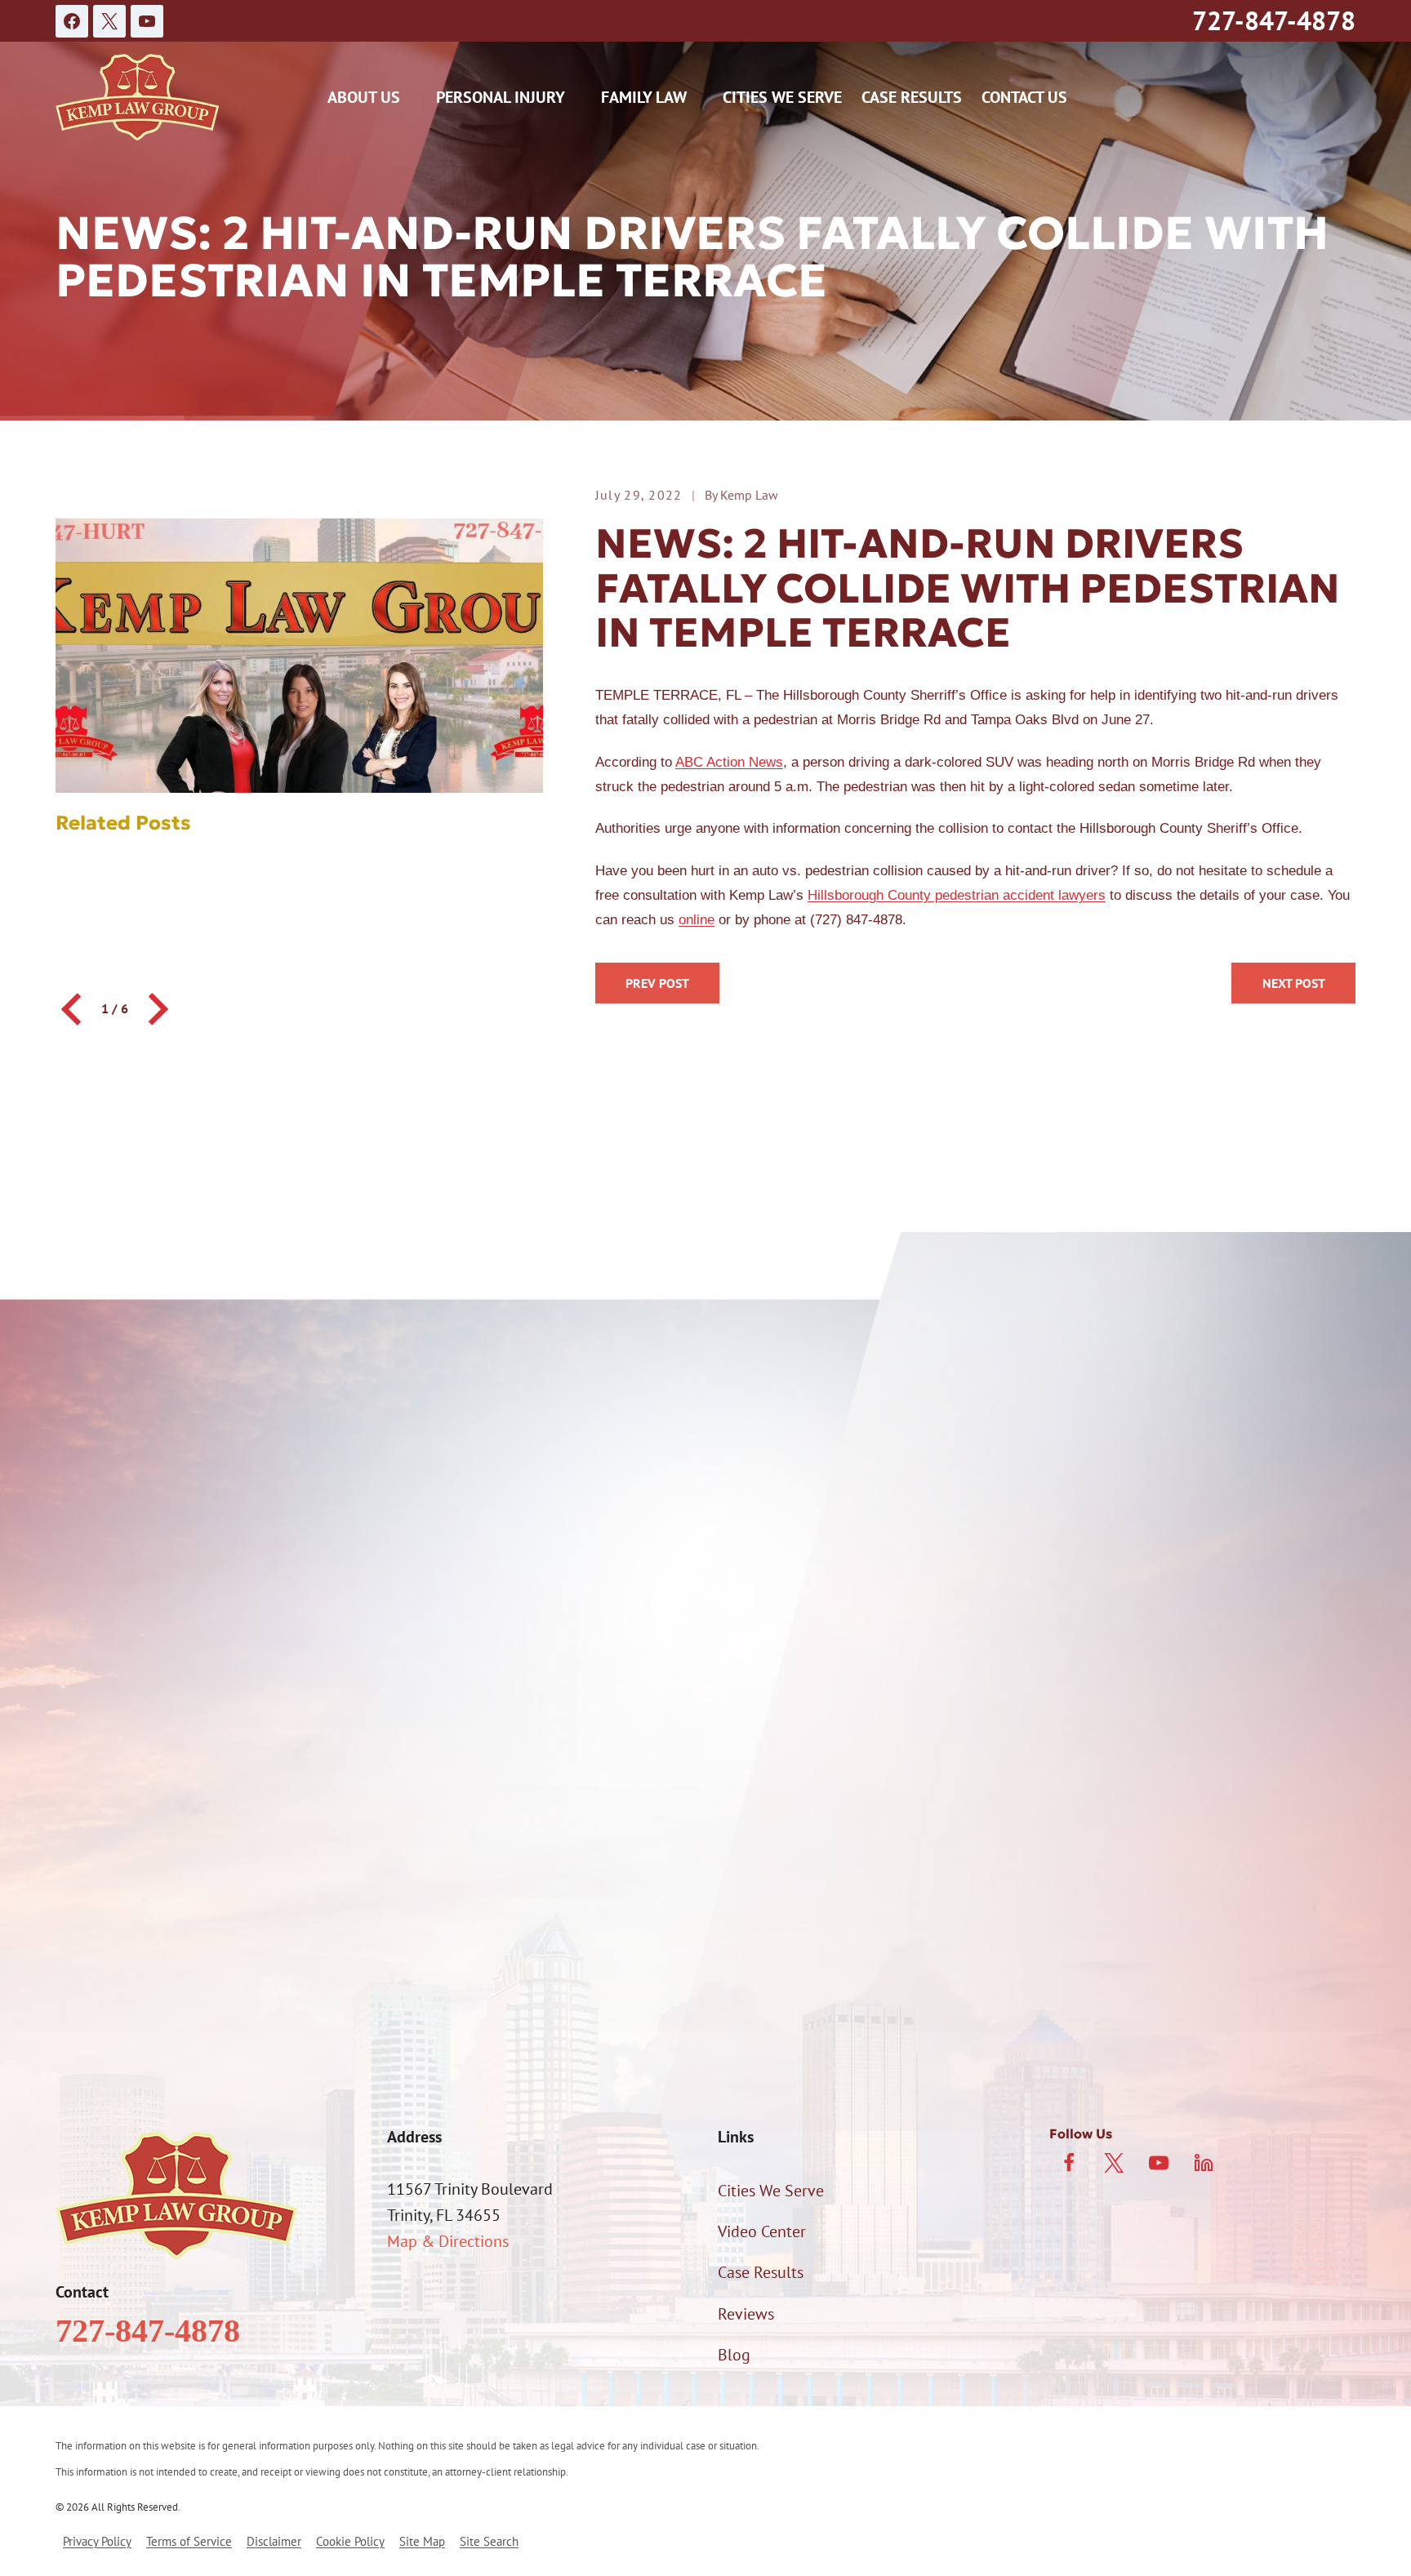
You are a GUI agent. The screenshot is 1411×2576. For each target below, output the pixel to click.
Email (732, 1651)
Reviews (746, 2314)
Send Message (706, 2035)
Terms (1121, 1965)
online (697, 920)
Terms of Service (189, 2541)
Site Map (422, 2541)
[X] (109, 21)
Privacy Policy (1048, 1965)
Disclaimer (274, 2541)
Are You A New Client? (226, 1737)
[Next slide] (156, 1009)
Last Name (748, 1565)
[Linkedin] (1204, 2163)
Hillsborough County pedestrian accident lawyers (957, 895)
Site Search (489, 2541)
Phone (172, 1651)
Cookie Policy (350, 2541)
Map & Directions (448, 2241)
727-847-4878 (1274, 20)
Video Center (762, 2231)
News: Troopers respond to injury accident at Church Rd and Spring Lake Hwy (657, 983)
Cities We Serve (782, 97)
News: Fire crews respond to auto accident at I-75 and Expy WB (1293, 983)
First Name (187, 1565)
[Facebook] (72, 21)
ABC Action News (729, 762)
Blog (734, 2355)
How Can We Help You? (230, 1819)
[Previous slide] (73, 1009)
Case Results (912, 97)
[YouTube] (147, 21)
